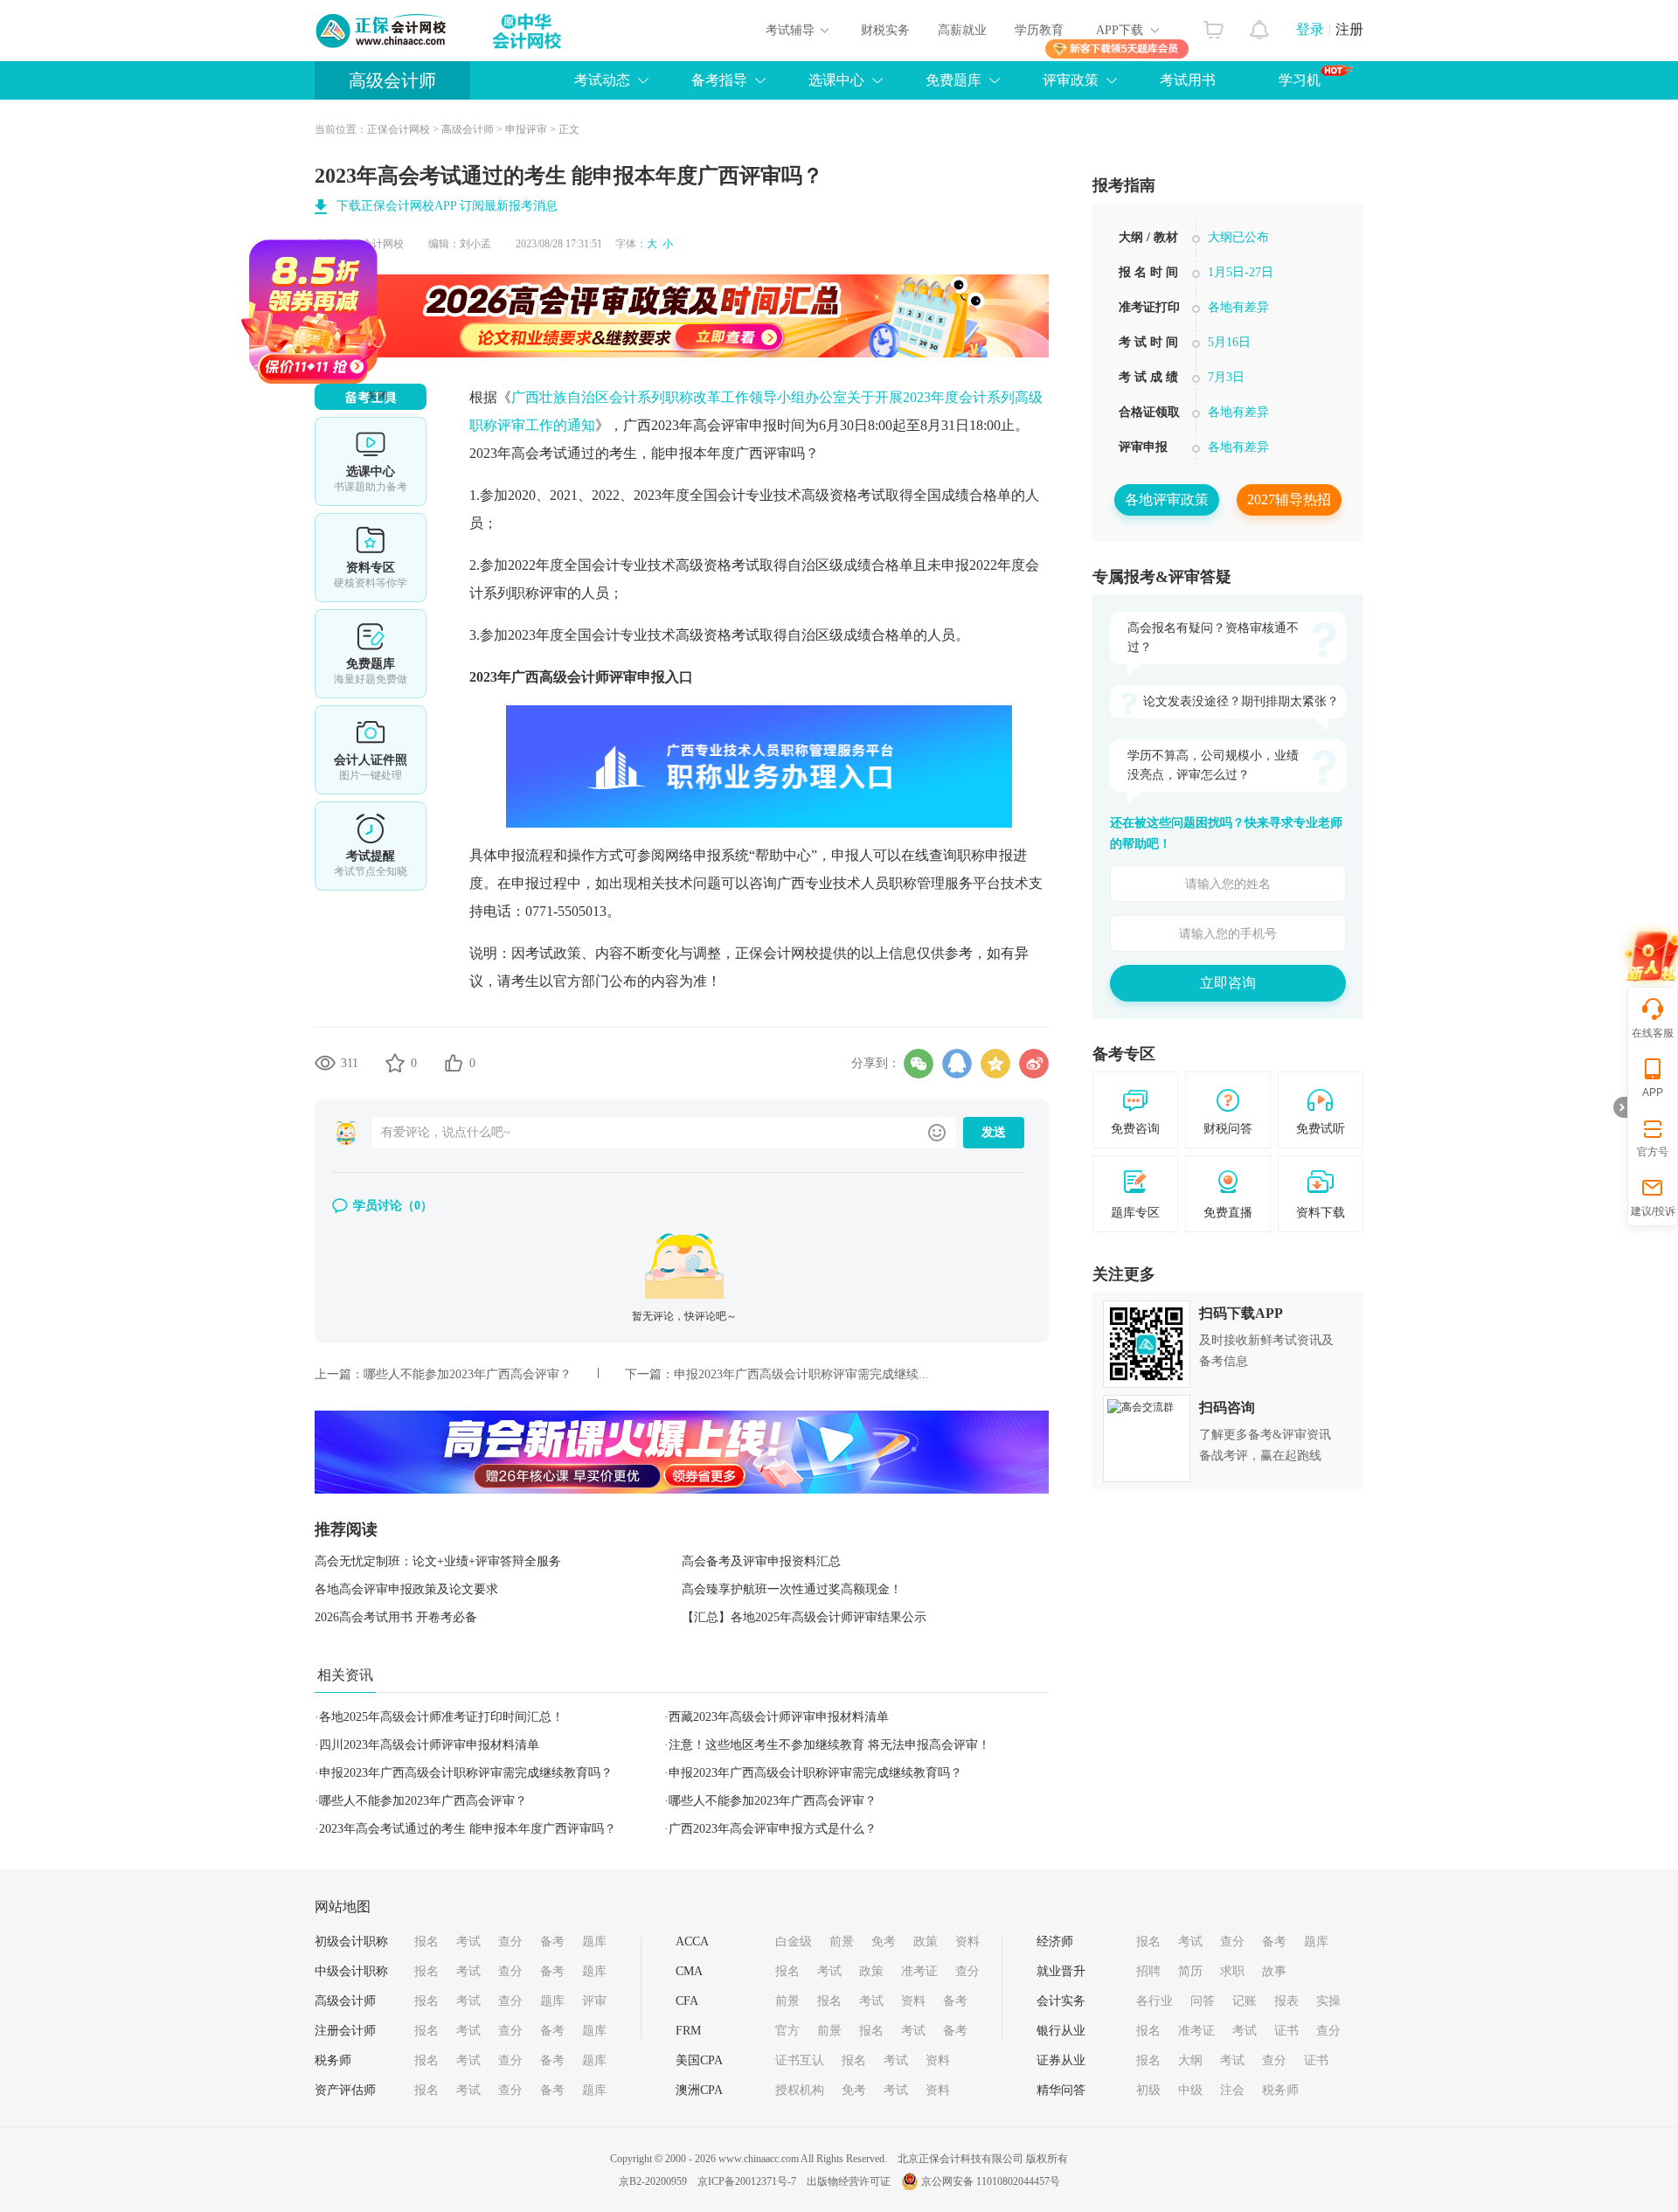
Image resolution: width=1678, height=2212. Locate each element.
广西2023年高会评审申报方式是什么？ (773, 1829)
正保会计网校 (399, 129)
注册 (1349, 29)
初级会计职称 (351, 1942)
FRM (688, 2031)
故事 (1274, 1971)
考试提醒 (371, 846)
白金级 (794, 1942)
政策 (926, 1942)
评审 (594, 2001)
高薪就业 (962, 30)
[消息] (1260, 25)
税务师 (333, 2060)
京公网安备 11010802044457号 (991, 2181)
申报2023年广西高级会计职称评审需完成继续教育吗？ (466, 1773)
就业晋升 (1061, 1971)
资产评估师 (345, 2090)
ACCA (692, 1942)
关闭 (435, 454)
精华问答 (1061, 2090)
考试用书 (1188, 80)
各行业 (1154, 2001)
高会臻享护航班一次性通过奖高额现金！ (792, 1589)
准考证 (919, 1971)
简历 (1190, 1971)
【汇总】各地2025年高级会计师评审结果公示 (804, 1617)
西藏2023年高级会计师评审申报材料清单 (779, 1717)
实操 (1328, 2001)
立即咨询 (1228, 983)
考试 (468, 1942)
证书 (1286, 2031)
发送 (994, 1132)
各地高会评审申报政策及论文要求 (406, 1589)
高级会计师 (392, 80)
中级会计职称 (351, 1971)
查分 (510, 1942)
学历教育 (1039, 30)
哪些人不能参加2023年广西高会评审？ (468, 1374)
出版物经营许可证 (849, 2181)
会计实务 (1061, 2001)
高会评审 (721, 425)
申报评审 (526, 129)
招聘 (1148, 1971)
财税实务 (885, 30)
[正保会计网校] (382, 31)
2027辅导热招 (1289, 499)
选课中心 (836, 80)
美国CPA (699, 2060)
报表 (1286, 2001)
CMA (689, 1971)
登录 (1310, 29)
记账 (1245, 2001)
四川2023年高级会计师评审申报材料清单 (429, 1745)
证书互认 (800, 2060)
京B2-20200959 (653, 2181)
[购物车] (1213, 25)
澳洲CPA (699, 2090)
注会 (1232, 2090)
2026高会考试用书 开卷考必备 (396, 1617)
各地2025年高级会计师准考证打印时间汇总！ (441, 1717)
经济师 (1055, 1942)
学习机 (1300, 80)
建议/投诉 (1653, 1211)
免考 (884, 1942)
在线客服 (1653, 1033)
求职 (1232, 1971)
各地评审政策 (1167, 499)
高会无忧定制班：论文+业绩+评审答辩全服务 (438, 1561)
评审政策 (1071, 80)
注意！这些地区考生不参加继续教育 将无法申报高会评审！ (829, 1745)
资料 (967, 1942)
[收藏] (395, 1063)
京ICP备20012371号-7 (747, 2181)
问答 (1203, 2001)
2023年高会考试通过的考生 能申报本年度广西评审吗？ (468, 1829)
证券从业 (1061, 2060)
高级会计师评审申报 (602, 677)
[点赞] (454, 1063)
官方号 (1653, 1152)
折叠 (1620, 1107)
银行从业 (1061, 2031)
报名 (426, 1942)
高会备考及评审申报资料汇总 (761, 1561)
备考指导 (719, 80)
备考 (552, 1942)
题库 (594, 1942)
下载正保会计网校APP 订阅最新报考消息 (447, 206)
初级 (1148, 2090)
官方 (787, 2031)
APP (1653, 1092)
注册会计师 (345, 2031)
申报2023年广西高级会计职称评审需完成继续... (801, 1374)
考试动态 (602, 80)
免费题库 (953, 80)
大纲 (1190, 2060)
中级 (1190, 2090)
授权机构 (800, 2090)
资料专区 (371, 558)
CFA (687, 2001)
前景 (842, 1942)
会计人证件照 (371, 750)
